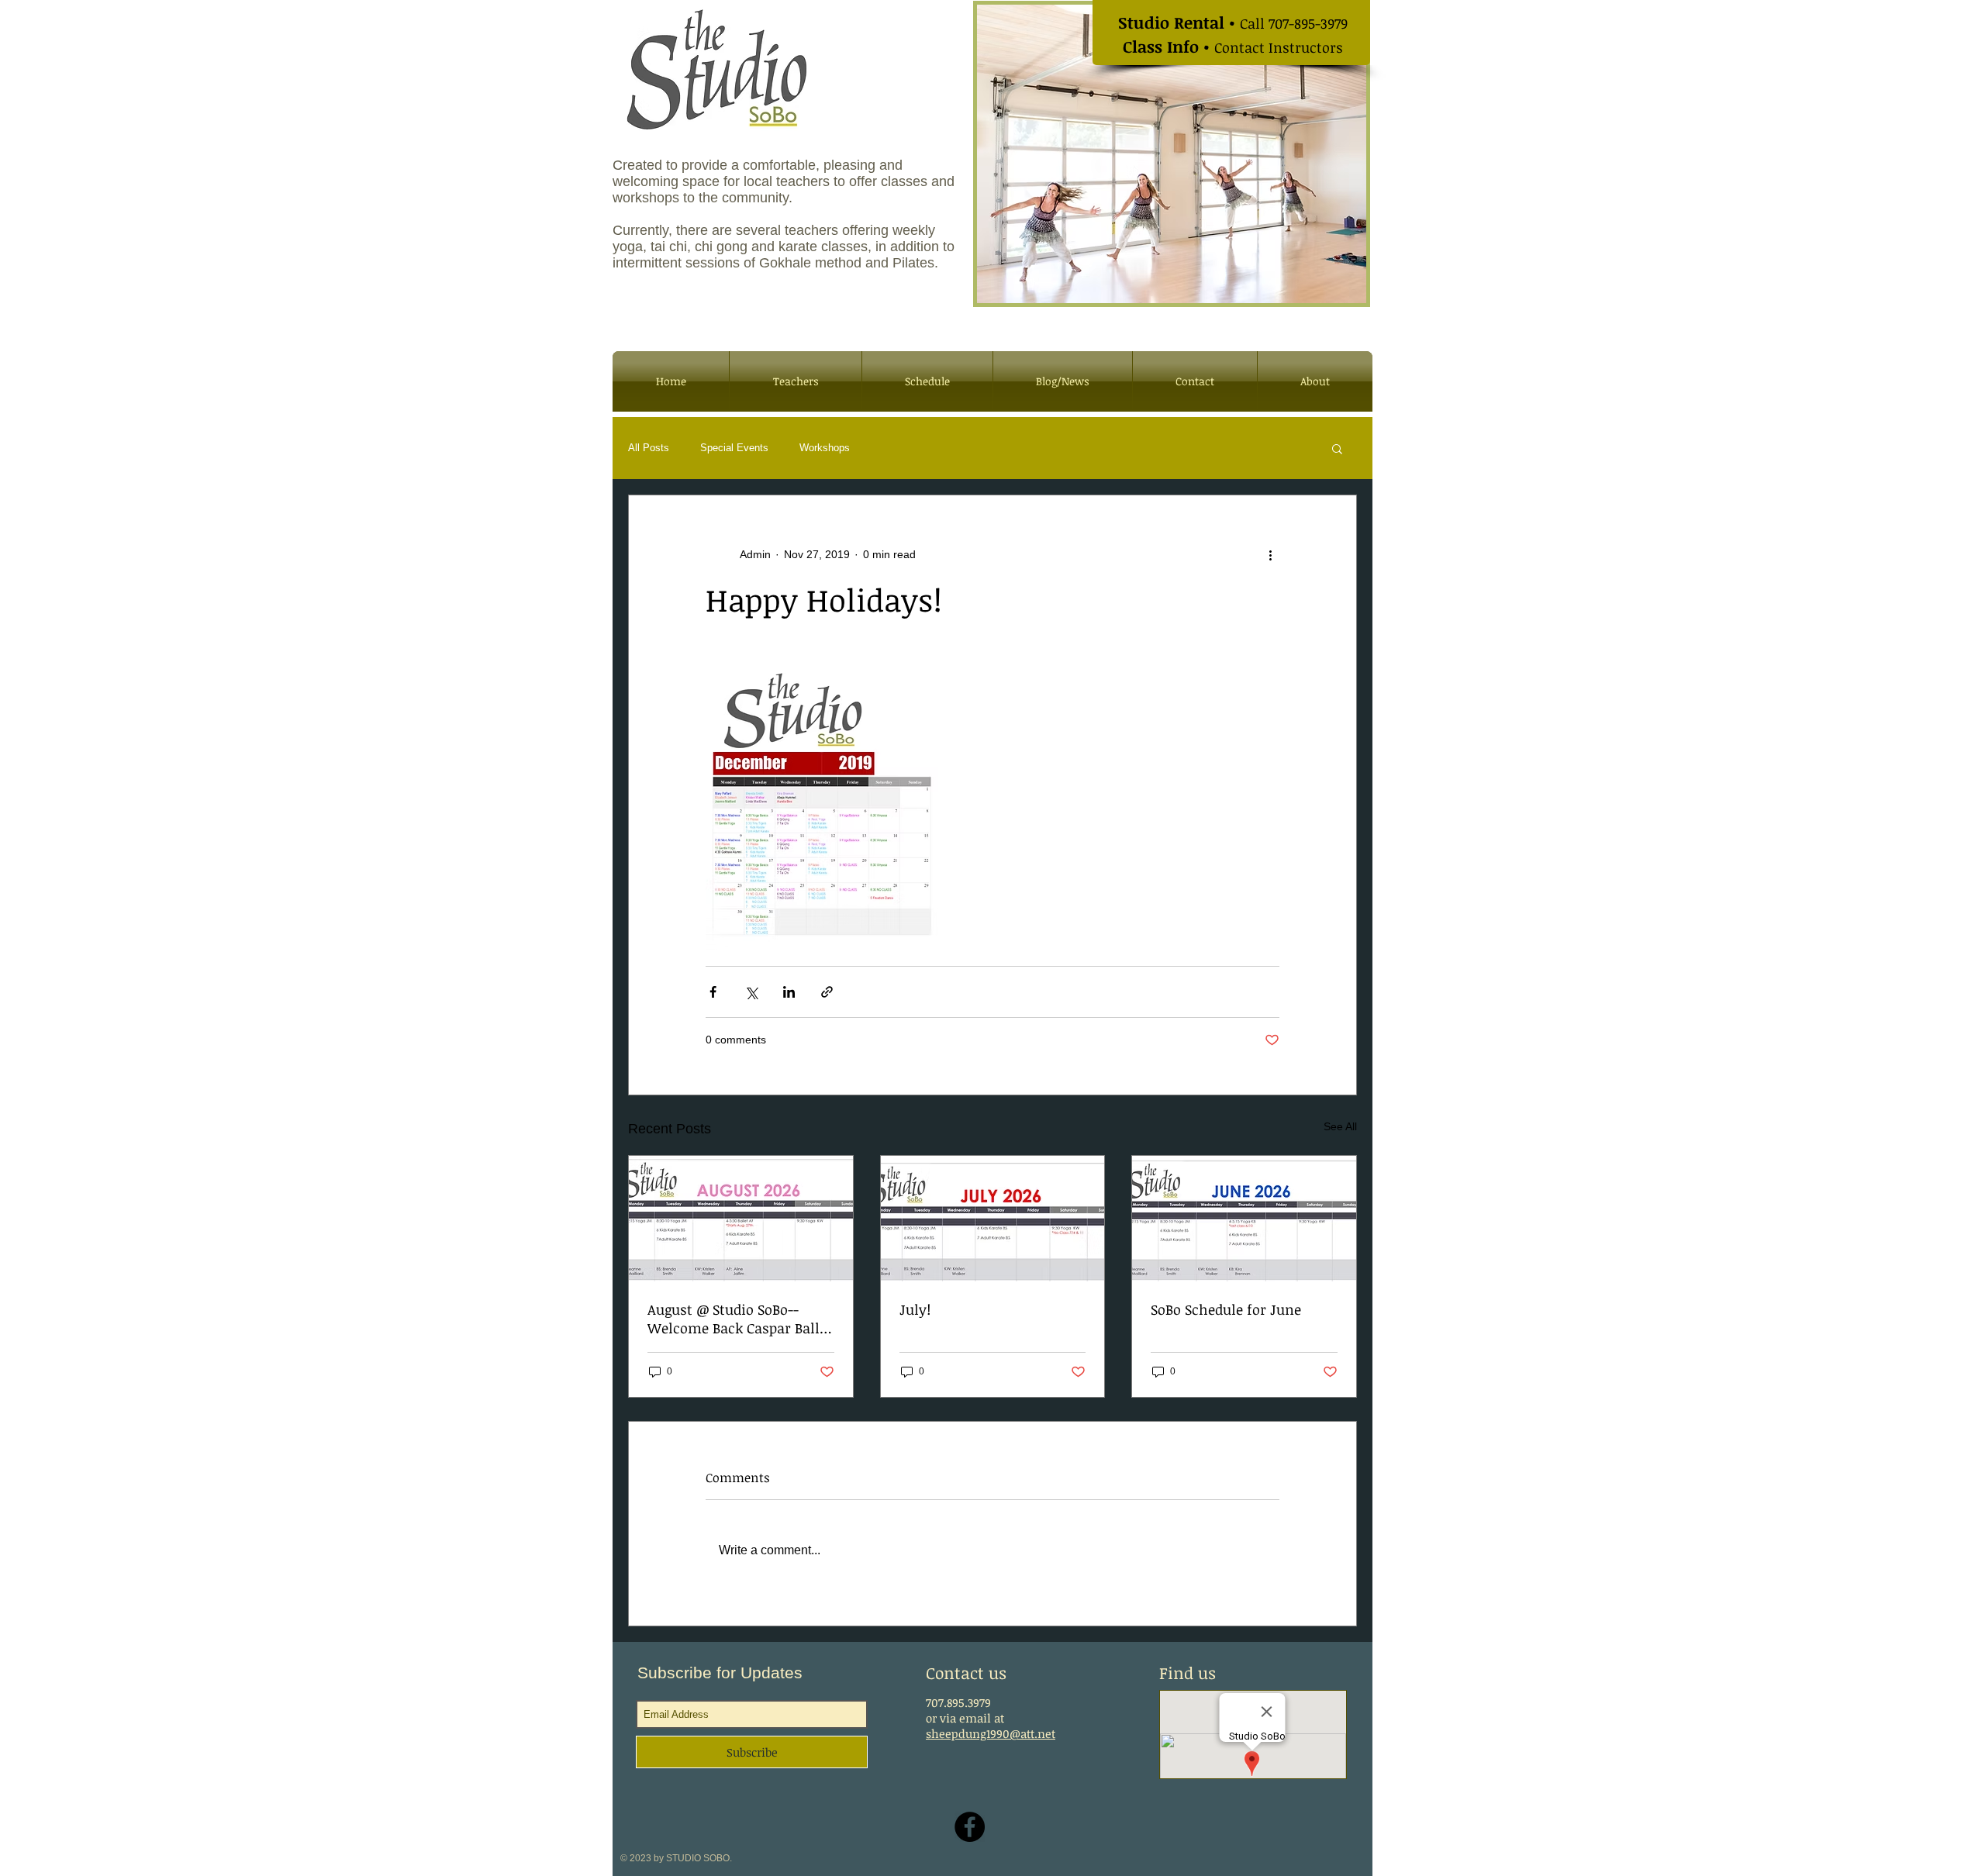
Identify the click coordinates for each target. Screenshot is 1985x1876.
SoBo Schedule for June (1226, 1309)
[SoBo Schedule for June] (1244, 1219)
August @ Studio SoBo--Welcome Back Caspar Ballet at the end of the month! (740, 1319)
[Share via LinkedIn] (789, 992)
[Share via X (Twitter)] (751, 992)
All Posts (649, 448)
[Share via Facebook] (713, 992)
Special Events (734, 448)
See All (1340, 1126)
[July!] (993, 1219)
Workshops (825, 448)
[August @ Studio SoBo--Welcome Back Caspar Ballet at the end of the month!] (741, 1219)
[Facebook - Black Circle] (970, 1827)
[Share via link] (827, 992)
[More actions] (1270, 554)
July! (915, 1309)
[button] (1337, 448)
